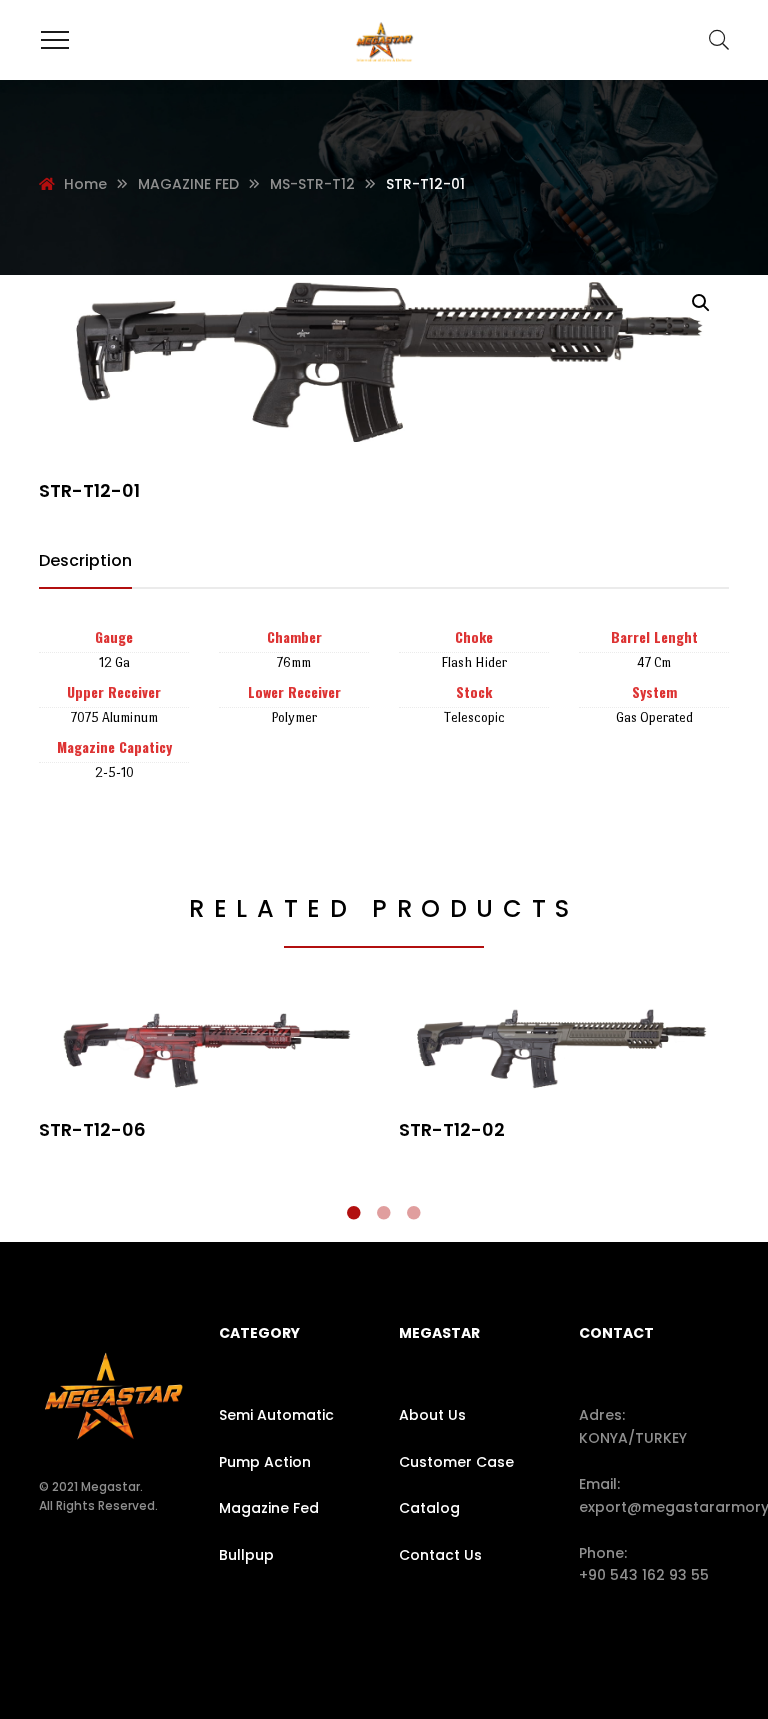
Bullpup (246, 1555)
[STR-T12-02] (564, 1049)
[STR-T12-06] (204, 1049)
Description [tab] (85, 560)
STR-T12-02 (452, 1129)
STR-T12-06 (92, 1129)
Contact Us (440, 1555)
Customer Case (456, 1462)
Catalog (429, 1508)
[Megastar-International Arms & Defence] (384, 40)
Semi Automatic (276, 1415)
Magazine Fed (269, 1508)
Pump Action (265, 1462)
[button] (701, 303)
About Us (432, 1415)
